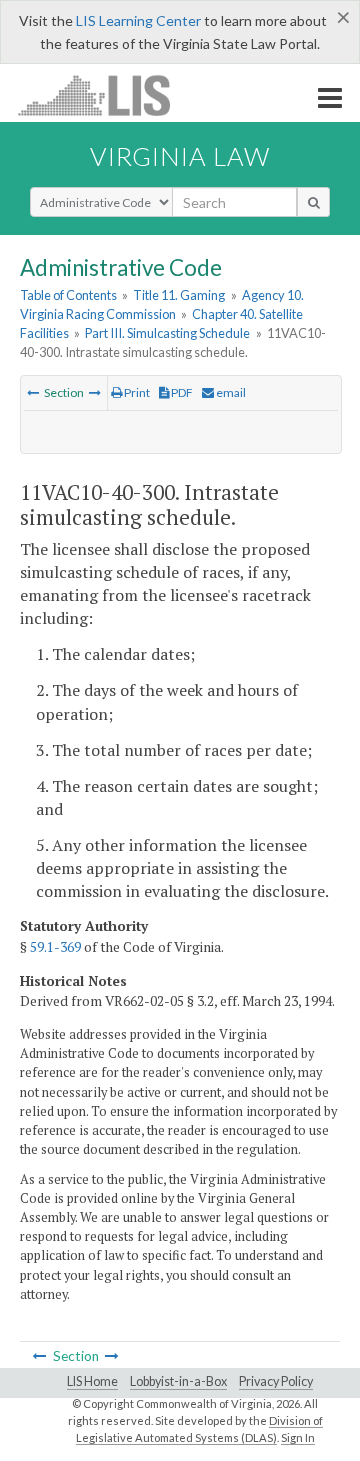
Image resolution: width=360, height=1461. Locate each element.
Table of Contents (68, 295)
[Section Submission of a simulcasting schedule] (33, 392)
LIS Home (92, 1381)
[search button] (313, 202)
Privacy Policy (276, 1381)
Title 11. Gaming (179, 295)
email (230, 392)
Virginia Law (180, 156)
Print (136, 392)
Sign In (298, 1437)
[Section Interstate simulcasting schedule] (95, 392)
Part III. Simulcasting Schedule (167, 333)
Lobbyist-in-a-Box (178, 1381)
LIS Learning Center (138, 20)
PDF (181, 392)
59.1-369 (55, 947)
